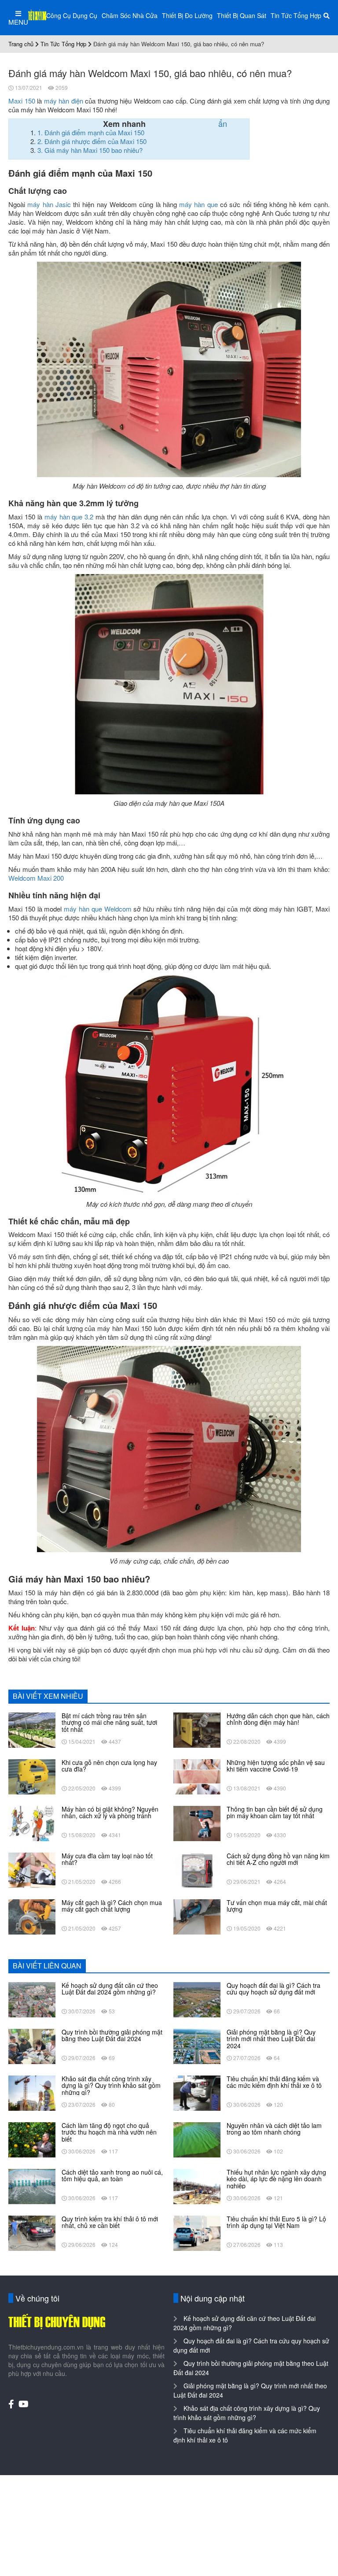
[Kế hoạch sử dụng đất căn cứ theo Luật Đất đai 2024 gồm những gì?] (32, 1999)
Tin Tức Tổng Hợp (296, 15)
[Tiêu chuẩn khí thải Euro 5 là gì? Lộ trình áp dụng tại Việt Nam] (197, 2232)
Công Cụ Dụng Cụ (72, 15)
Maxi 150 (22, 101)
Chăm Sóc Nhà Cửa (130, 15)
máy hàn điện (64, 101)
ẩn (223, 123)
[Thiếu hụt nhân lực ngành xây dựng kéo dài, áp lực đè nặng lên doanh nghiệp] (197, 2186)
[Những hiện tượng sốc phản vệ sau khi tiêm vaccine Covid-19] (197, 1776)
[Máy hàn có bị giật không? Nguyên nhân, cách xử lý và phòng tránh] (32, 1823)
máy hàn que (198, 204)
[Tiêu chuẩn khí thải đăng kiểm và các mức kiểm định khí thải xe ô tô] (197, 2092)
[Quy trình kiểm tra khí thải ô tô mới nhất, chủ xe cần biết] (32, 2232)
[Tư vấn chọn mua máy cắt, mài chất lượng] (197, 1916)
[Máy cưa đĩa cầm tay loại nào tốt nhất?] (32, 1869)
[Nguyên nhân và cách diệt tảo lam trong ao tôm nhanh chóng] (197, 2139)
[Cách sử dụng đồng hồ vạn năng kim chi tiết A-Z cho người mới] (197, 1869)
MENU (18, 22)
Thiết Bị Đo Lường (187, 15)
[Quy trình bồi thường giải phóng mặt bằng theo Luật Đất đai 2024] (32, 2046)
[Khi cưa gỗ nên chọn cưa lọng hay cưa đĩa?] (32, 1776)
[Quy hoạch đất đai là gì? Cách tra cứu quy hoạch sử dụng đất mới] (197, 1999)
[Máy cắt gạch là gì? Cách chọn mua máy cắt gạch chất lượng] (32, 1916)
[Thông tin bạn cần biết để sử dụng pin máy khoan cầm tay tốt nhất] (197, 1823)
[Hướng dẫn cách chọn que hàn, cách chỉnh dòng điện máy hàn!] (197, 1729)
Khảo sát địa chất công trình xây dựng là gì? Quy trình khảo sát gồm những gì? (247, 2413)
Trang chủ (21, 44)
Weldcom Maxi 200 (36, 878)
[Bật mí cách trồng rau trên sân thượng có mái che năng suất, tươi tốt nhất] (32, 1729)
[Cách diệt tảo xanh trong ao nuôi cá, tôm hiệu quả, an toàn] (32, 2186)
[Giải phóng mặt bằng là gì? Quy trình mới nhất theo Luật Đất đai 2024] (197, 2046)
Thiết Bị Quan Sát (242, 15)
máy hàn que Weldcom (97, 909)
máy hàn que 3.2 (69, 517)
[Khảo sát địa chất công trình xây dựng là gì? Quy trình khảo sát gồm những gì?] (32, 2092)
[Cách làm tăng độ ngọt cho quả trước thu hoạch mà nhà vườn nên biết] (32, 2139)
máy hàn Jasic (49, 204)
